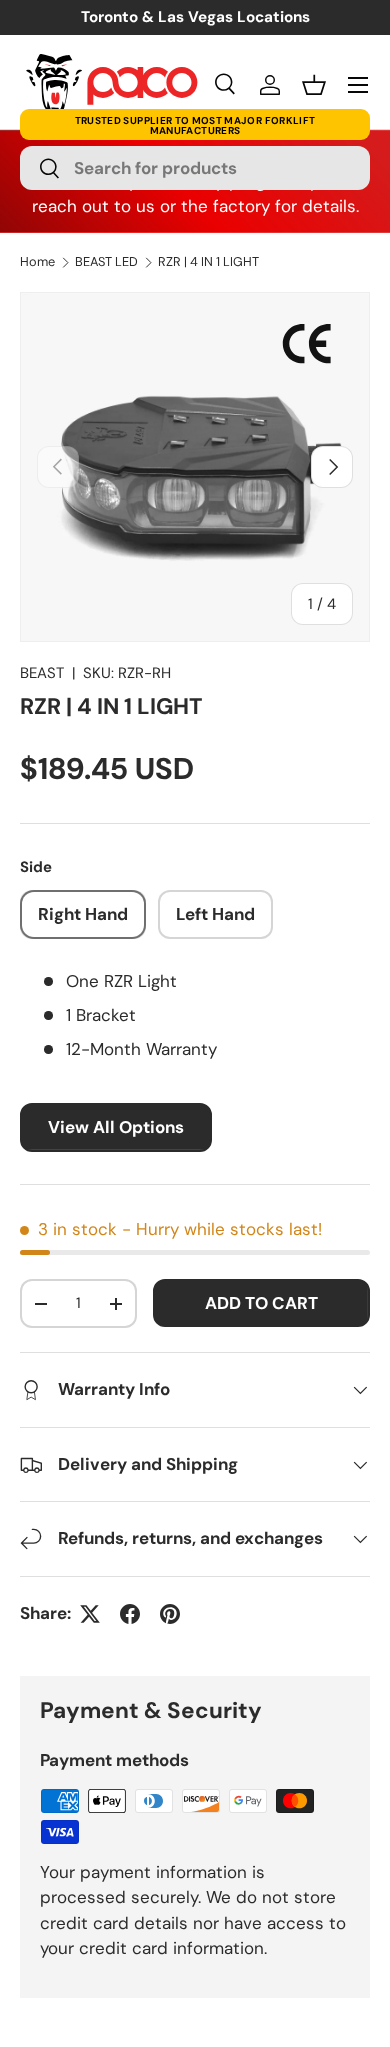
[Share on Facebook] (130, 1614)
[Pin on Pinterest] (170, 1614)
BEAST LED (106, 262)
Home (37, 262)
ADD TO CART (261, 1303)
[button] (314, 85)
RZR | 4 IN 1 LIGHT (208, 262)
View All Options (116, 1127)
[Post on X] (90, 1614)
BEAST (42, 673)
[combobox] (195, 168)
